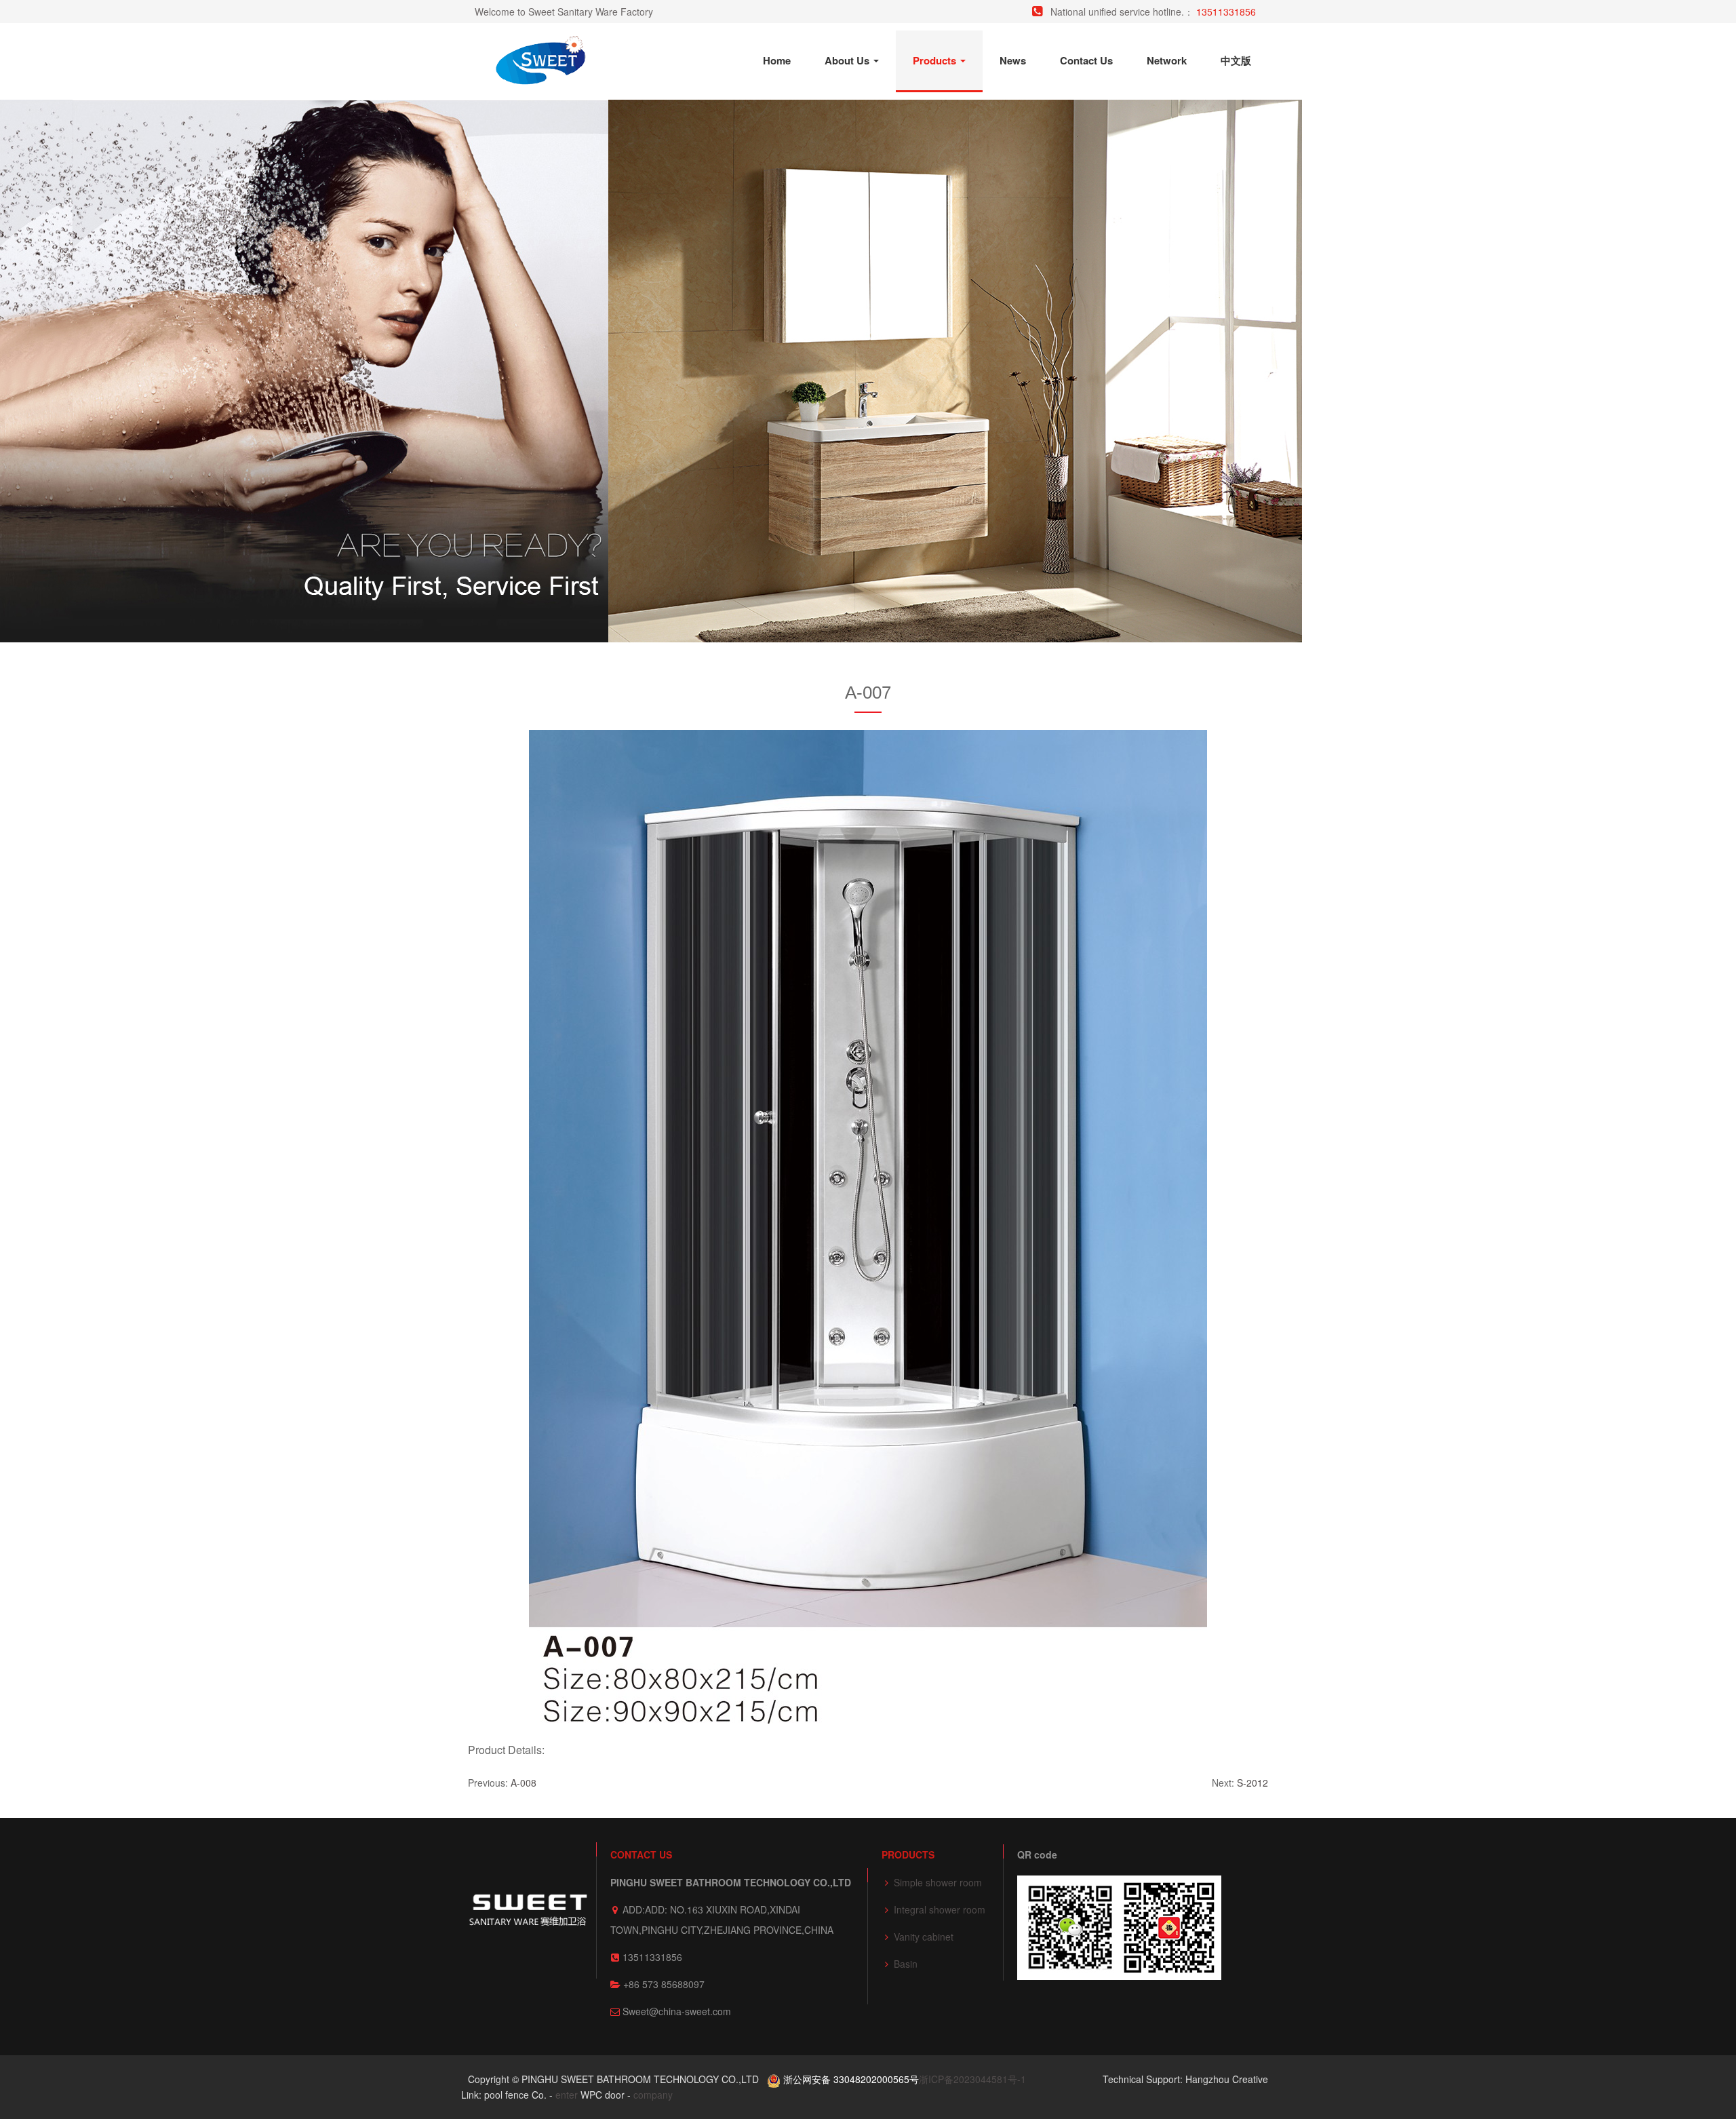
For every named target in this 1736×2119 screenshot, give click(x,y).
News (1013, 60)
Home (777, 60)
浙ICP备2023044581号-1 (972, 2079)
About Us (848, 60)
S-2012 (1252, 1783)
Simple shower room (938, 1882)
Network (1167, 60)
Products (936, 60)
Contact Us (1086, 60)
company (653, 2095)
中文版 (1236, 60)
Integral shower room (940, 1909)
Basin (906, 1964)
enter (567, 2095)
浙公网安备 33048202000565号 (850, 2079)
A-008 (524, 1783)
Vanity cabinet (924, 1937)
